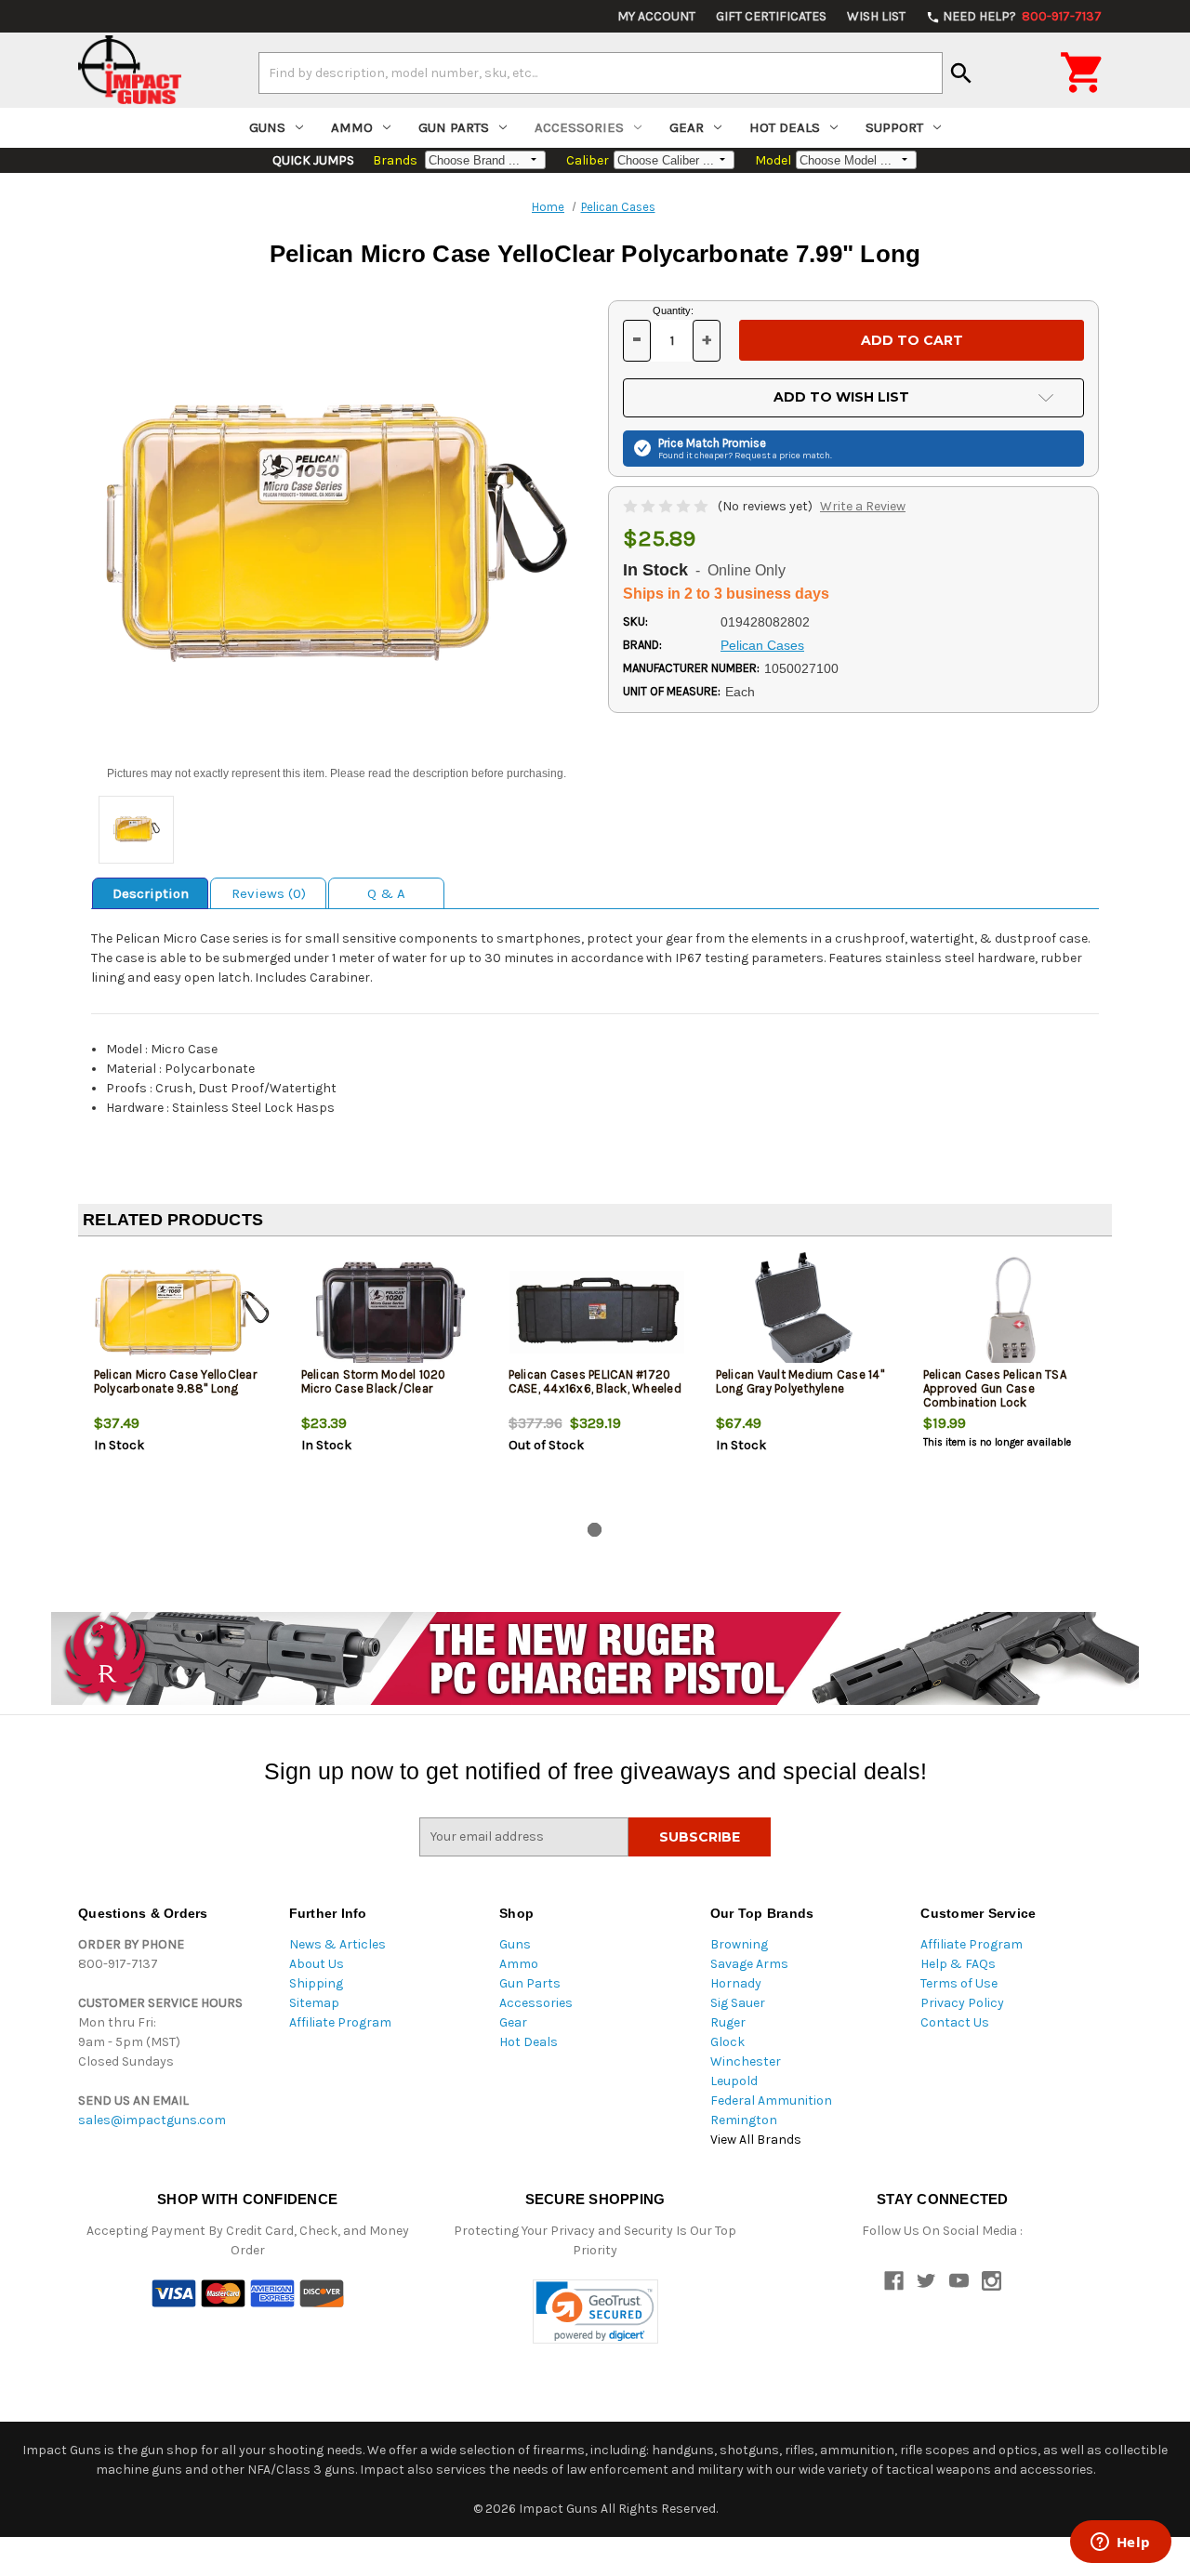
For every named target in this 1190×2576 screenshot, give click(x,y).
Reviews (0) (269, 893)
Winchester (746, 2061)
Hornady (736, 1983)
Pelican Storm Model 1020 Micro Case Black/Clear (374, 1381)
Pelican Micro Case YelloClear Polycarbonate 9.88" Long (175, 1381)
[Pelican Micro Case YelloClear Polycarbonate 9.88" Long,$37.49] (182, 1312)
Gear (687, 127)
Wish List (876, 16)
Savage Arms (749, 1964)
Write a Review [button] (863, 506)
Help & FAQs (958, 1964)
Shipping (316, 1983)
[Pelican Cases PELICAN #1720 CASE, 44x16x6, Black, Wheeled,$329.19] (597, 1312)
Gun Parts (454, 127)
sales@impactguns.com (152, 2120)
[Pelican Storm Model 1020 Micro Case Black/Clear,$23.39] (390, 1312)
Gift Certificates (771, 16)
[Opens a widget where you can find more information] (1120, 2543)
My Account (656, 16)
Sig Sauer (738, 2003)
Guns (267, 127)
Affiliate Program (340, 2022)
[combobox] (601, 73)
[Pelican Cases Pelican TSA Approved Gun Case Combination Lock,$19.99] (1011, 1312)
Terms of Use (959, 1983)
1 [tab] (595, 1530)
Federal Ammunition (771, 2100)
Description (151, 893)
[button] (595, 2312)
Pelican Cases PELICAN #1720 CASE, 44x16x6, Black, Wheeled (595, 1381)
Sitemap (314, 2003)
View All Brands (756, 2140)
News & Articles (337, 1944)
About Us (317, 1964)
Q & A (386, 893)
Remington (744, 2120)
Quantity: (673, 310)
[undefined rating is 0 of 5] (667, 506)
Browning (739, 1944)
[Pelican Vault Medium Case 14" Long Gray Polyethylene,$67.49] (804, 1312)
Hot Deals (785, 127)
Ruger (728, 2022)
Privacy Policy (962, 2003)
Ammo (352, 127)
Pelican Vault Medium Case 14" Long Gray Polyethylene (800, 1381)
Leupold (734, 2081)
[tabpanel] (182, 1383)
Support (894, 127)
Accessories (579, 127)
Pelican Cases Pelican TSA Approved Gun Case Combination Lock (995, 1388)
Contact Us (955, 2022)
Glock (727, 2042)
